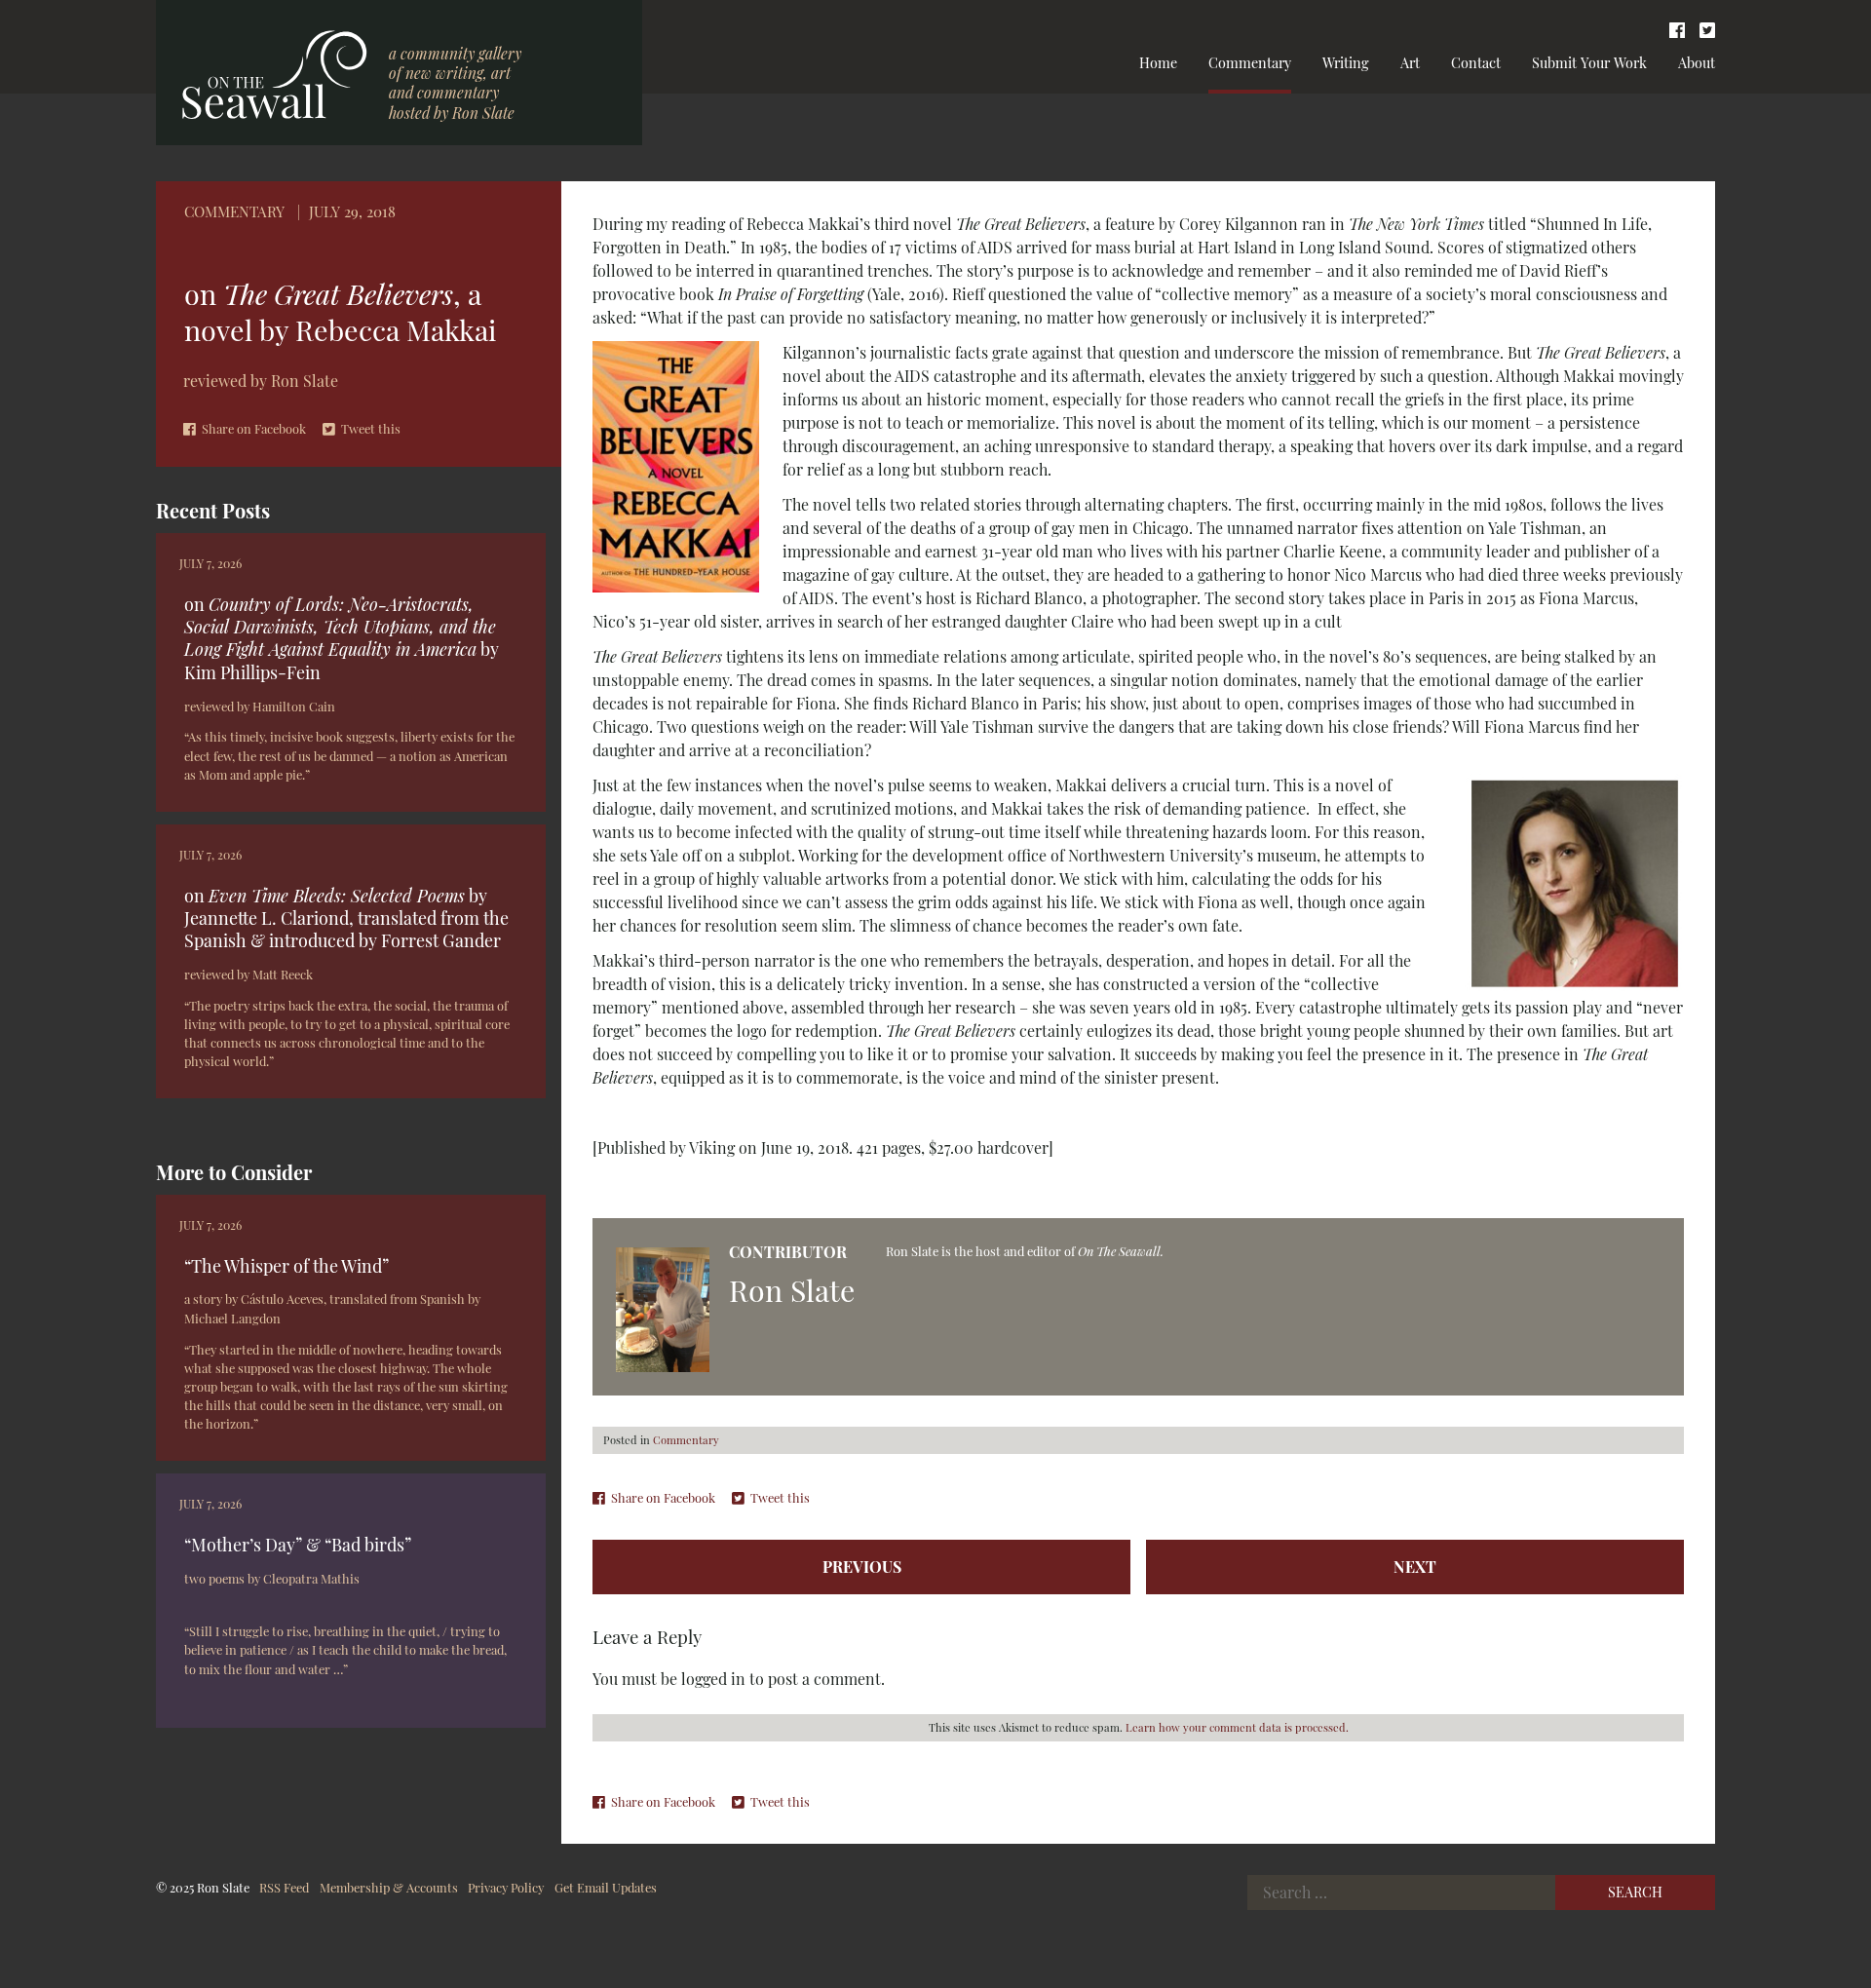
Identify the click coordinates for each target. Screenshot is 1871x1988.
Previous (862, 1567)
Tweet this (371, 428)
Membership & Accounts (389, 1887)
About (1697, 62)
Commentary (1250, 62)
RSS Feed (284, 1887)
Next (1415, 1567)
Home (1158, 62)
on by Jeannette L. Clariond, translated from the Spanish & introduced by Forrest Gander (346, 918)
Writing (1346, 62)
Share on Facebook (254, 428)
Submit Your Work (1589, 62)
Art (1410, 62)
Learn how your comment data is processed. (1237, 1727)
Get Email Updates (606, 1887)
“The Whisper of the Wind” (286, 1265)
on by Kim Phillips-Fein (342, 638)
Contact (1476, 62)
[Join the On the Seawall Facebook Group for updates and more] (1677, 29)
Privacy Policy (506, 1887)
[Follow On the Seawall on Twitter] (1707, 29)
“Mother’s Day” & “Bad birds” (298, 1544)
